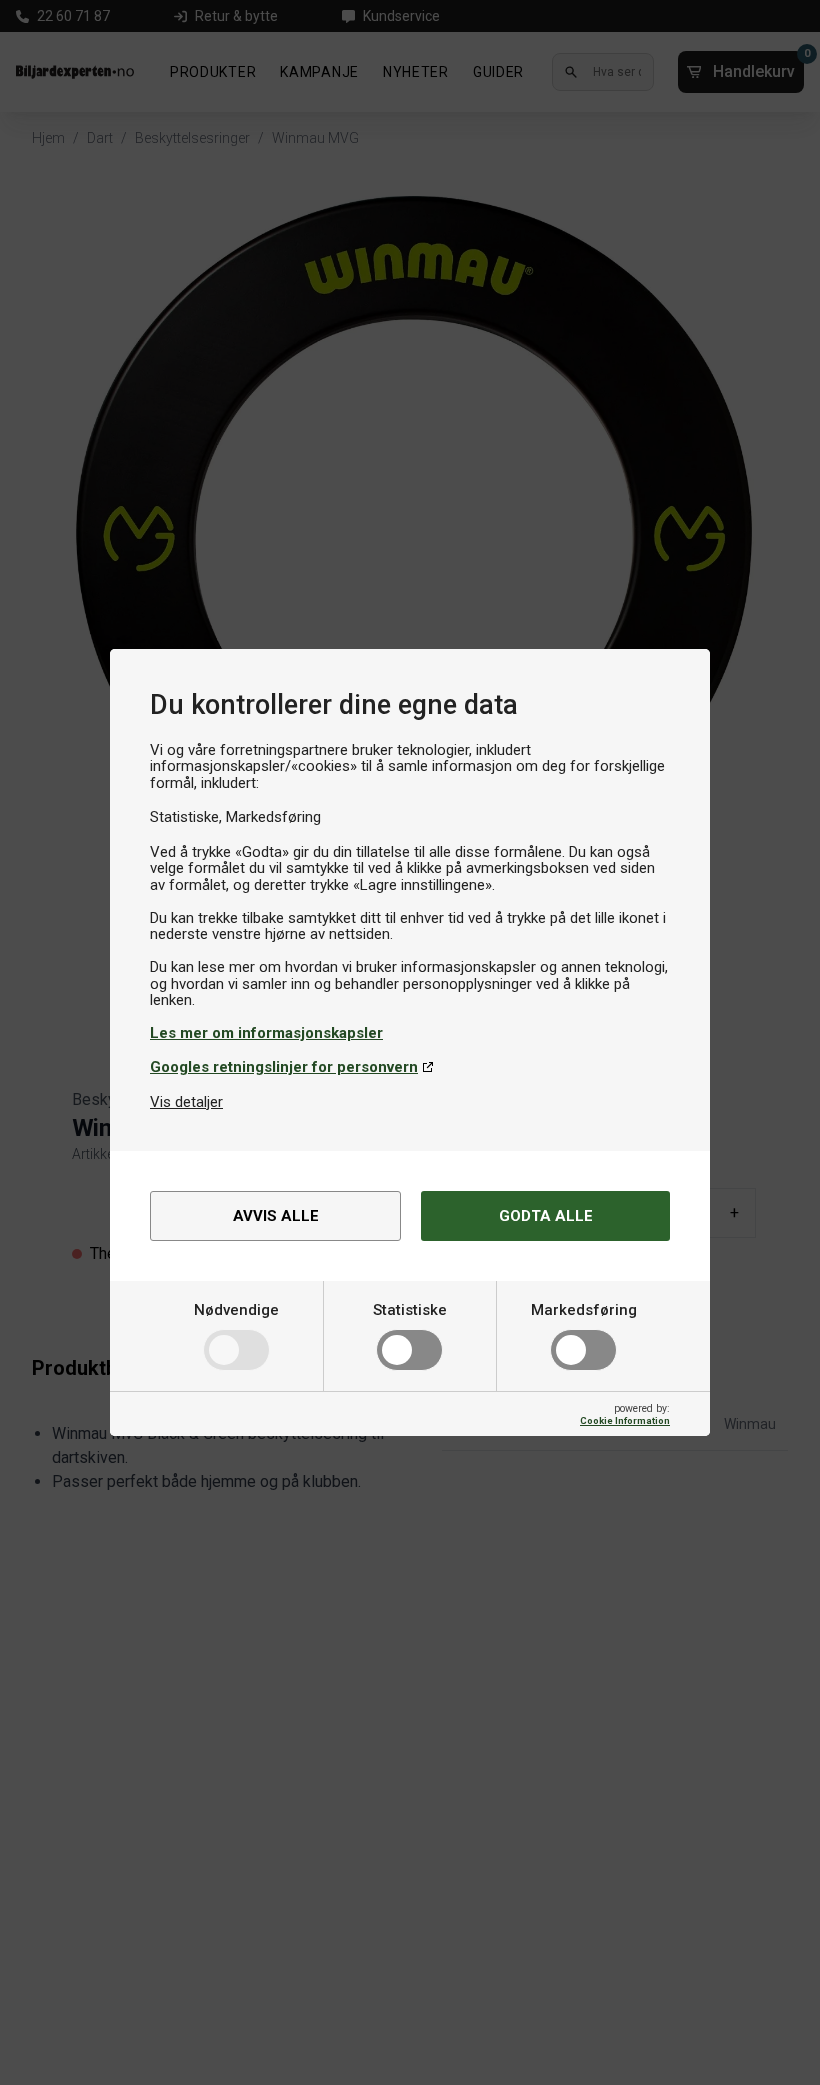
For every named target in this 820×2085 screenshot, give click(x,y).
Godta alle (546, 1216)
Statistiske (410, 1310)
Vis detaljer (186, 1102)
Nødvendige (236, 1310)
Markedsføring (584, 1310)
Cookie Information (625, 1420)
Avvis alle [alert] (276, 1216)
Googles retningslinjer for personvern (284, 1067)
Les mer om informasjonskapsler (266, 1033)
